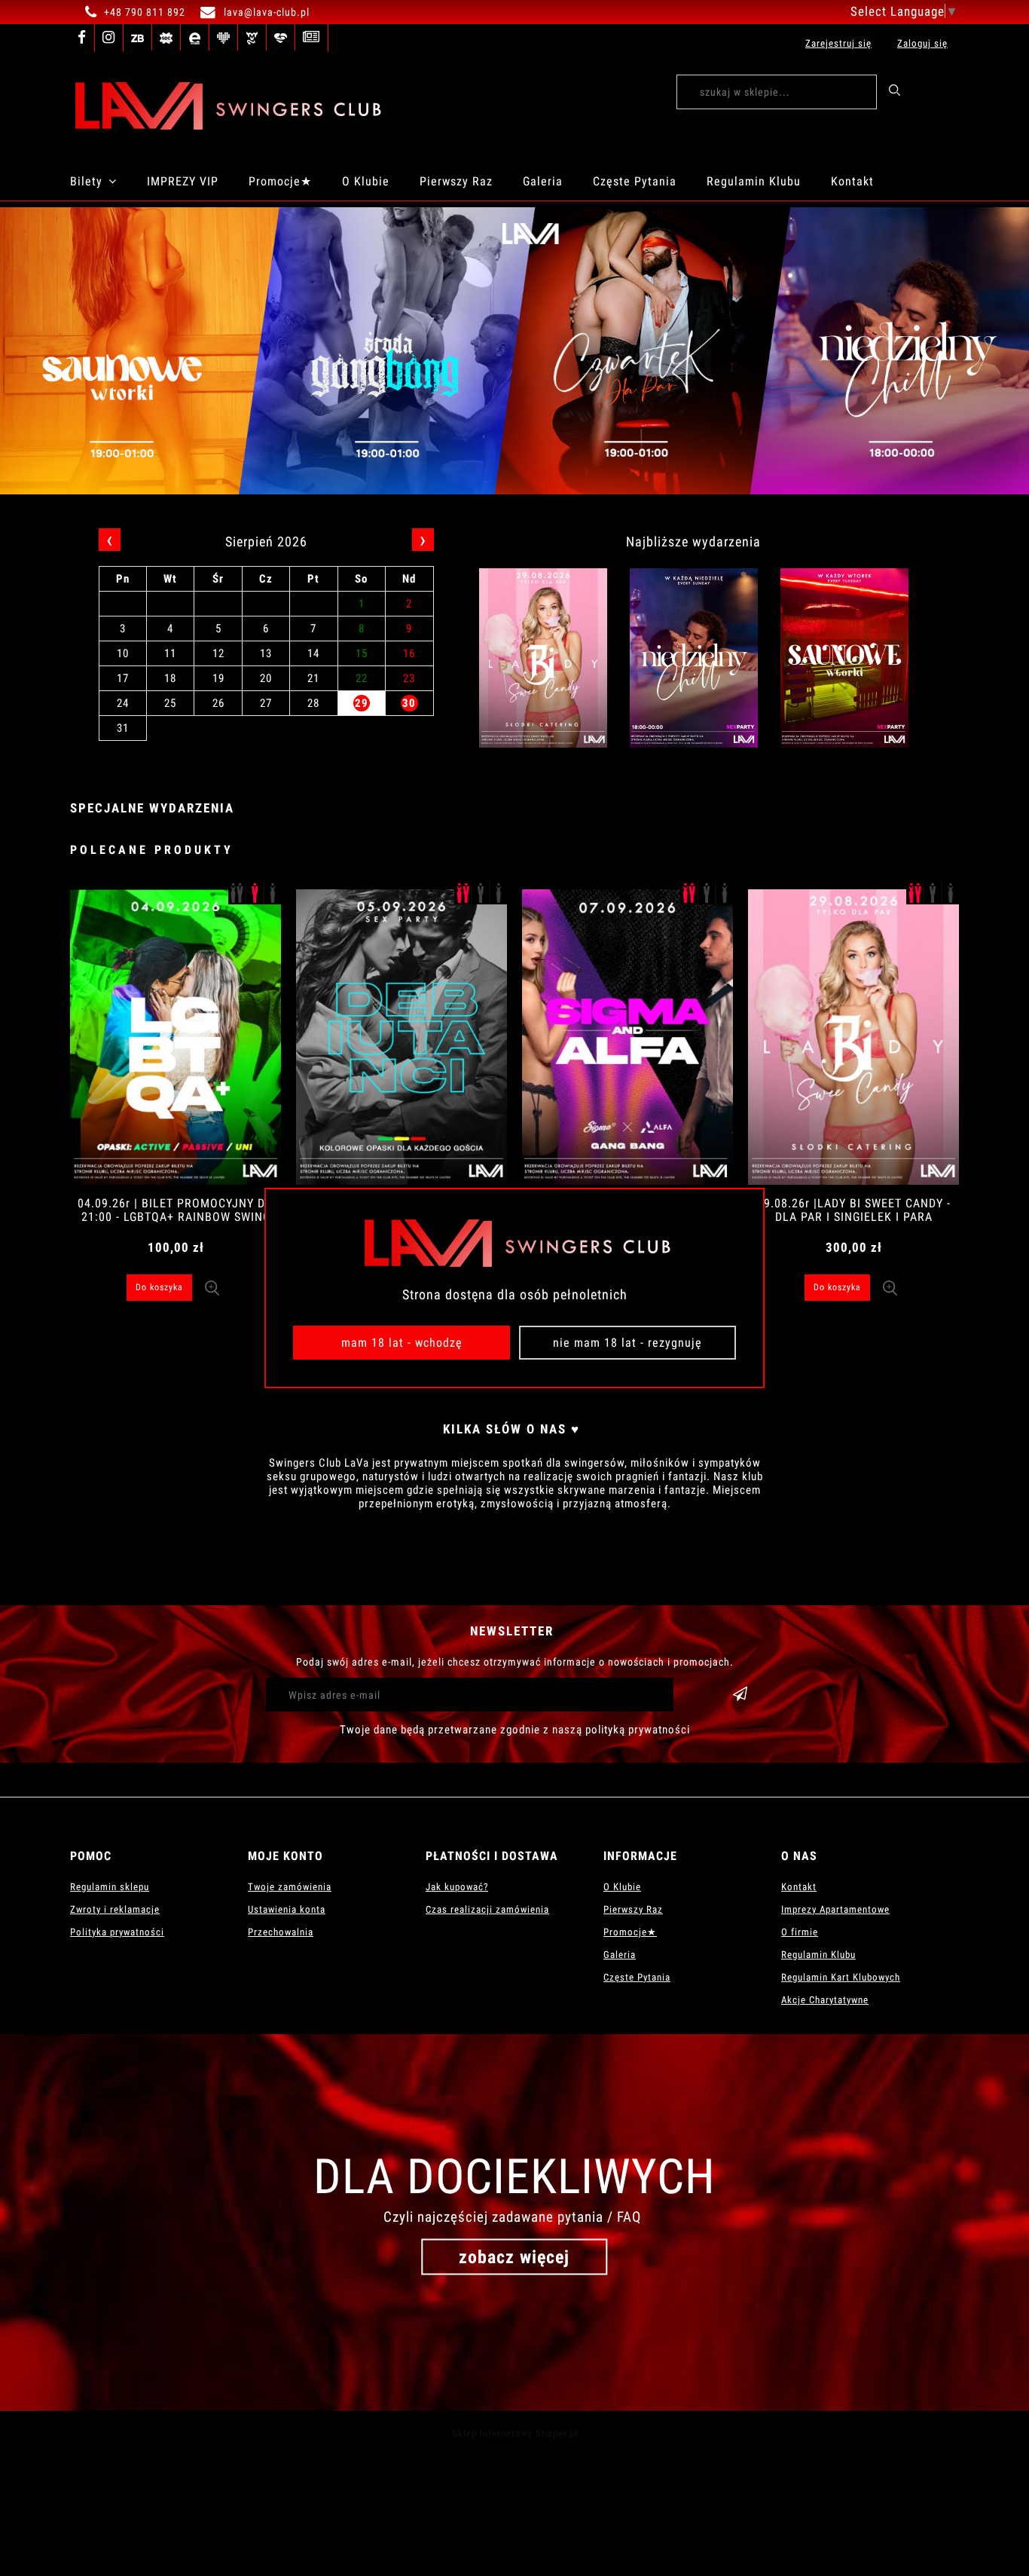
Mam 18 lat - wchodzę (402, 1343)
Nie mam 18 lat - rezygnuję (627, 1343)
